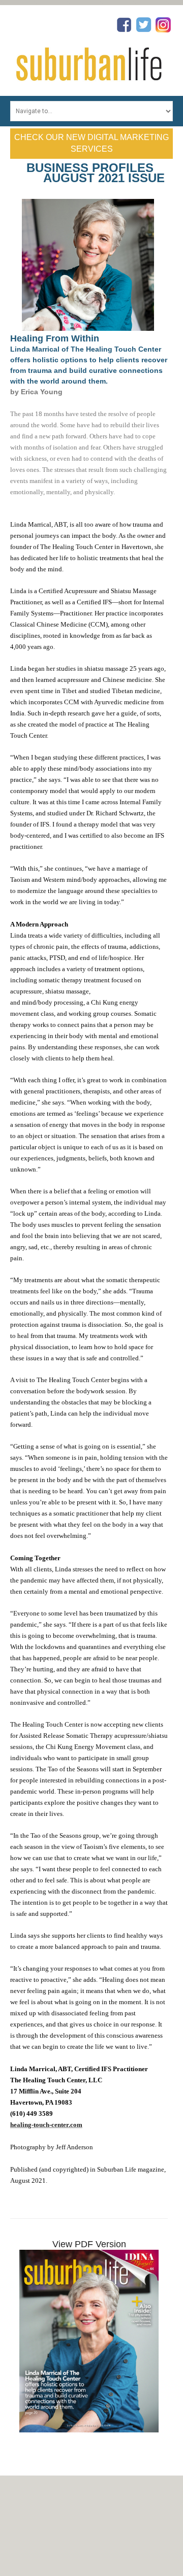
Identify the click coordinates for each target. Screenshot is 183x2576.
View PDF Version (89, 2244)
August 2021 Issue (104, 178)
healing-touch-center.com (46, 2125)
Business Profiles (90, 168)
